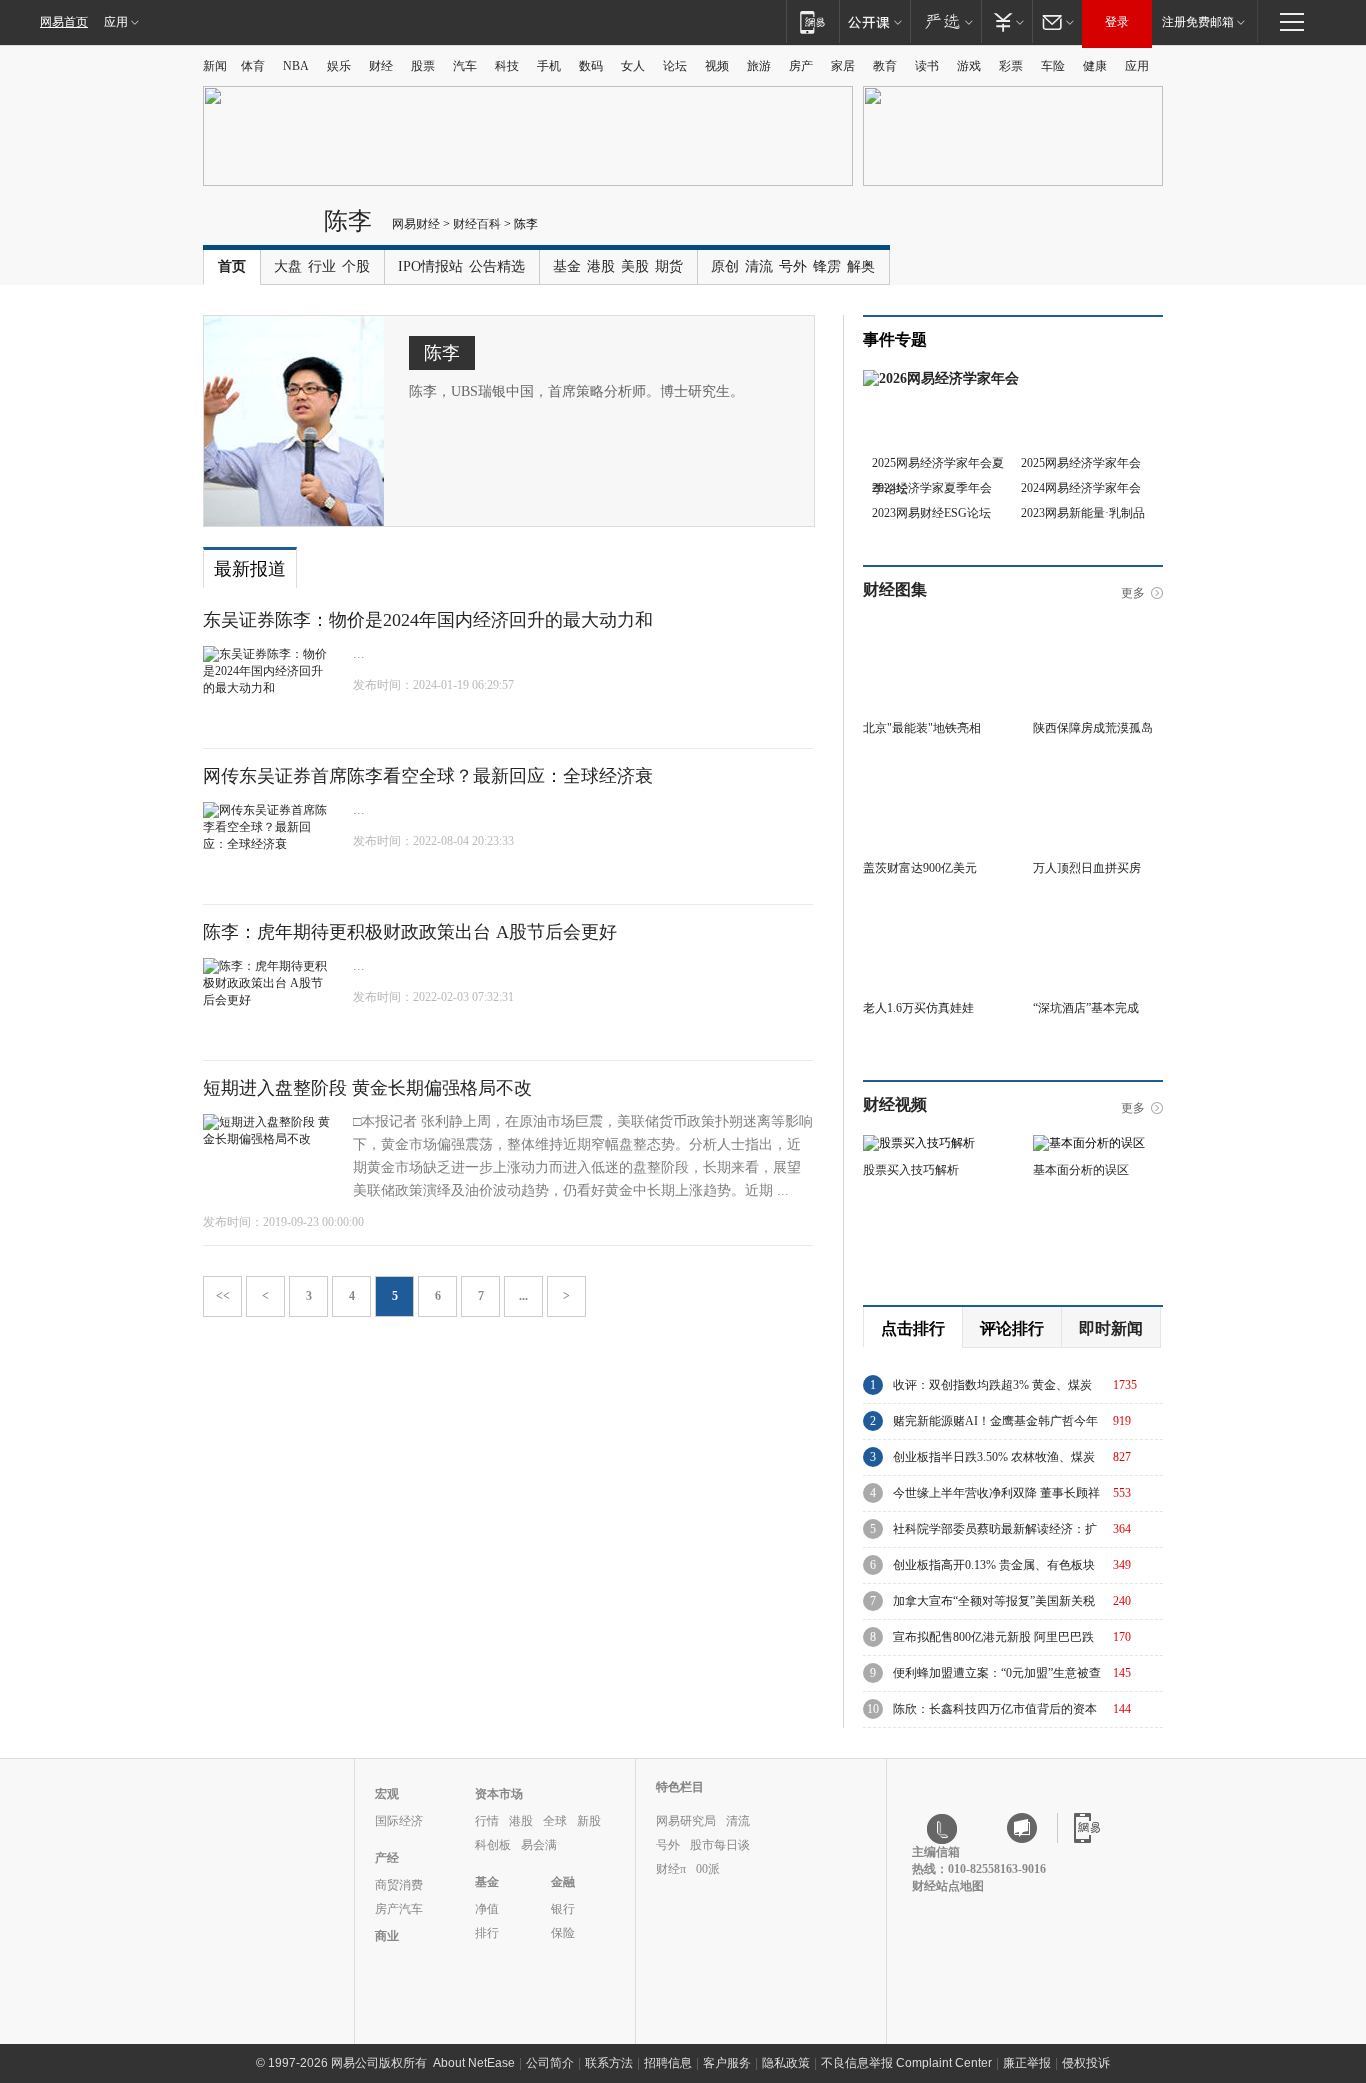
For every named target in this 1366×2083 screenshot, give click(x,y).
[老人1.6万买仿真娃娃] (928, 907)
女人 (633, 66)
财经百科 (477, 224)
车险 (1053, 66)
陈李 (348, 220)
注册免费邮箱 (1198, 22)
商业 (387, 1936)
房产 (801, 66)
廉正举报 (1027, 2063)
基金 (567, 266)
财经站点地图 (948, 1886)
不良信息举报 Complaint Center (906, 2063)
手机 (549, 66)
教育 (885, 66)
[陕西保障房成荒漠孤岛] (1098, 627)
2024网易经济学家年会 (1081, 488)
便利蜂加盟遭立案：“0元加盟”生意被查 (997, 1673)
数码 (591, 66)
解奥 (861, 266)
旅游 (759, 66)
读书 (927, 66)
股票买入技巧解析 (911, 1170)
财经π (671, 1869)
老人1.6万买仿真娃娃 (918, 1008)
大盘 (288, 266)
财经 (381, 66)
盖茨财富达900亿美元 (920, 868)
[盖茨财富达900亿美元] (928, 767)
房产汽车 (399, 1909)
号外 (793, 266)
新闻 (215, 66)
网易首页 (64, 22)
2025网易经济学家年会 (1081, 463)
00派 (708, 1869)
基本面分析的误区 (1081, 1170)
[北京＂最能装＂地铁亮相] (928, 627)
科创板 (493, 1845)
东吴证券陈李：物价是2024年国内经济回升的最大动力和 (428, 620)
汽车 (465, 66)
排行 (487, 1933)
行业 (322, 266)
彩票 (1011, 66)
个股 (356, 266)
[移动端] (812, 21)
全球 (555, 1821)
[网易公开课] (874, 21)
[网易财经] (258, 228)
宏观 (387, 1794)
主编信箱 (936, 1852)
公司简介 (550, 2063)
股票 (423, 66)
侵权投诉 (1086, 2063)
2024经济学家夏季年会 (932, 488)
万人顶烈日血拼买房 (1087, 868)
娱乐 (339, 66)
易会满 (539, 1845)
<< (223, 1296)
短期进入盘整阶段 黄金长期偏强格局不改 (367, 1088)
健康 (1095, 66)
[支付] (1006, 21)
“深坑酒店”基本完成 (1086, 1008)
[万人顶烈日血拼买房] (1098, 767)
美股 (635, 266)
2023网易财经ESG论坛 (931, 513)
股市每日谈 (720, 1845)
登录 (1117, 22)
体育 (253, 66)
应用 (116, 22)
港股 (601, 266)
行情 (487, 1821)
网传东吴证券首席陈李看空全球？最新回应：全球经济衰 (428, 776)
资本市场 (499, 1794)
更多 (1133, 593)
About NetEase (474, 2063)
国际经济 (399, 1821)
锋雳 (827, 266)
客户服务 (727, 2063)
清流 (759, 266)
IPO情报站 (430, 266)
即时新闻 (1111, 1328)
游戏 (969, 66)
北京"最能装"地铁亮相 (922, 728)
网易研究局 (686, 1821)
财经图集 (895, 589)
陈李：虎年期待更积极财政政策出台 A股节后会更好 (410, 932)
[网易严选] (945, 21)
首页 (232, 266)
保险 (563, 1933)
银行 (563, 1909)
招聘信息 (668, 2063)
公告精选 (497, 266)
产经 (387, 1858)
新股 (589, 1821)
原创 (725, 266)
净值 (487, 1909)
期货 (669, 266)
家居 (843, 66)
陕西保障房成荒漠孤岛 (1093, 728)
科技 (507, 66)
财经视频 (895, 1104)
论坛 (675, 66)
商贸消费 (399, 1885)
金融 (563, 1882)
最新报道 (250, 569)
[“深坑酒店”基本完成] (1098, 907)
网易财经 (416, 224)
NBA (296, 66)
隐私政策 (786, 2063)
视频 (717, 66)
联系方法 (609, 2063)
